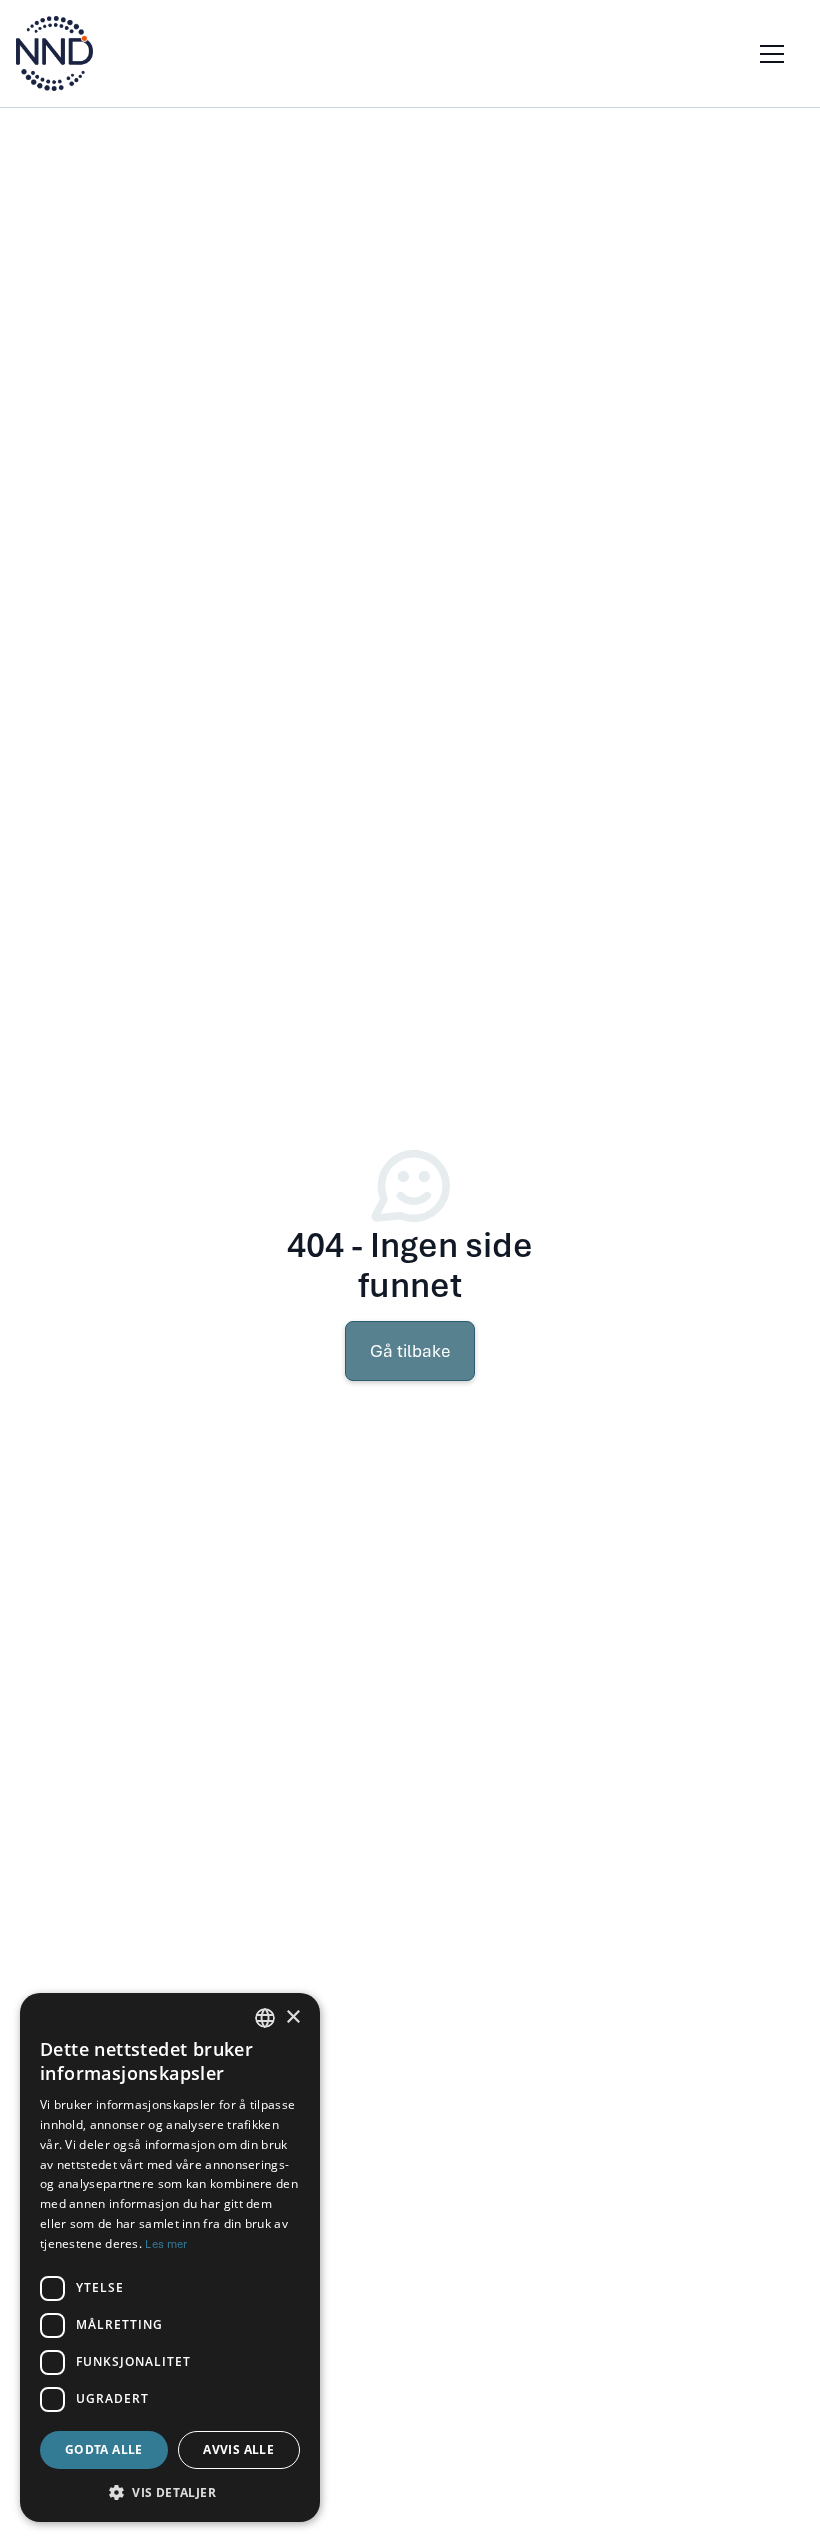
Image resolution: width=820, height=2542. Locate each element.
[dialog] (170, 2257)
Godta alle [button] (104, 2449)
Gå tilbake (410, 1351)
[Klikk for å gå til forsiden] (54, 53)
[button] (768, 54)
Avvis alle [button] (238, 2449)
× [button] (292, 2017)
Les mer (166, 2244)
